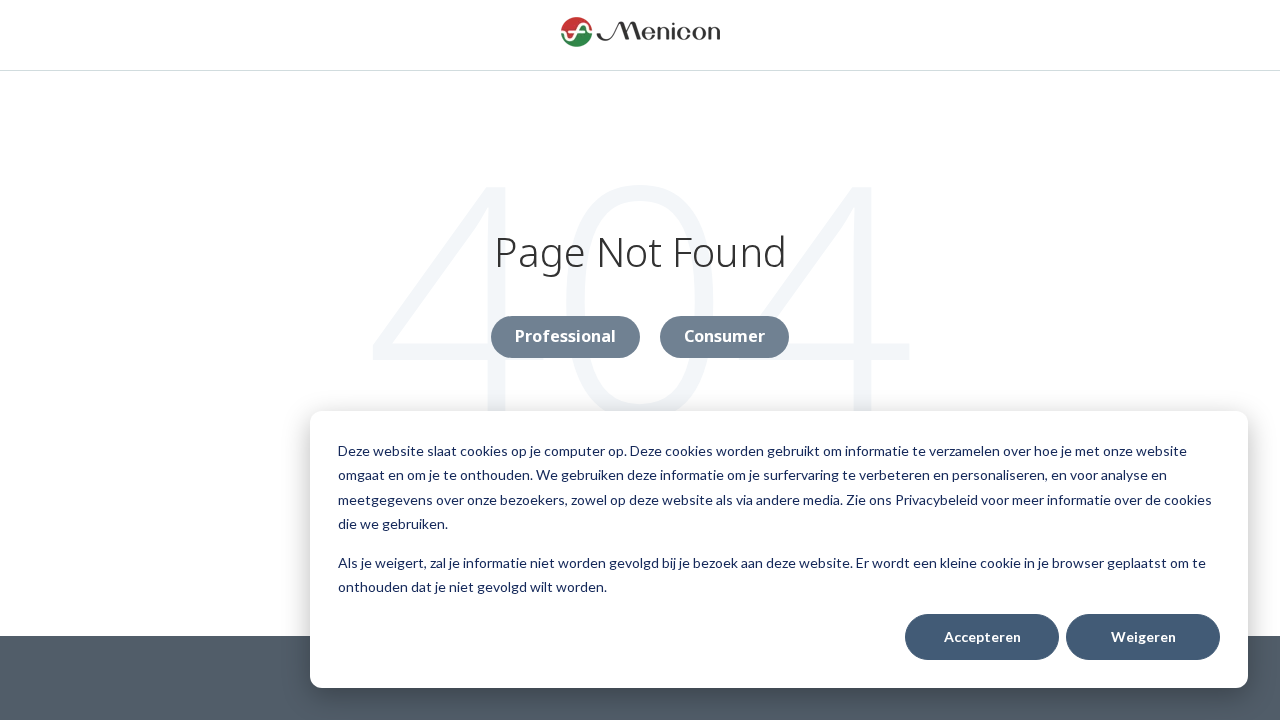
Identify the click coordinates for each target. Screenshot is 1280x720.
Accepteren (982, 636)
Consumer (724, 336)
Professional (565, 336)
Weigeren (1143, 636)
